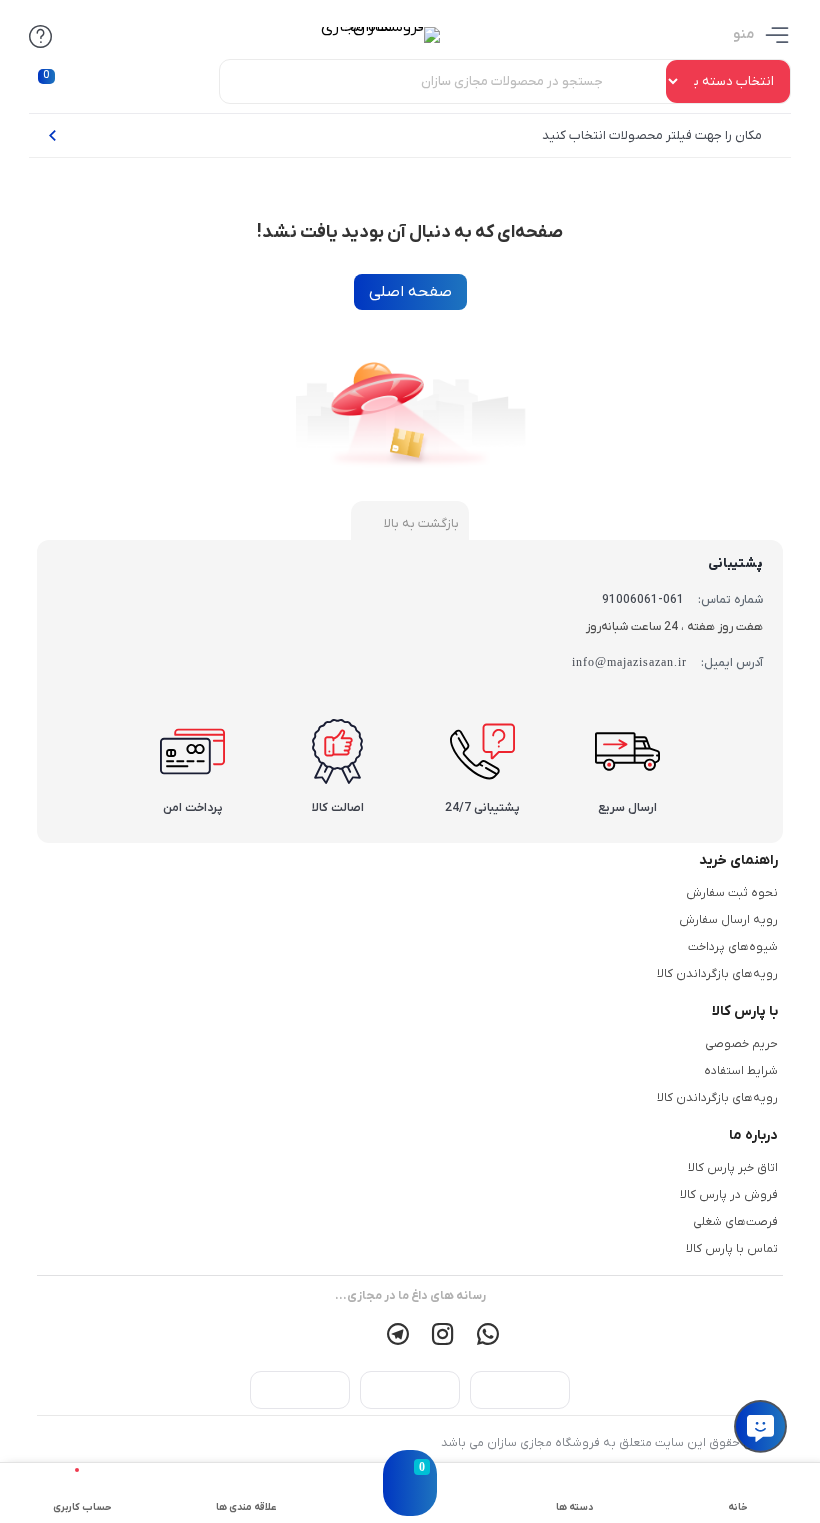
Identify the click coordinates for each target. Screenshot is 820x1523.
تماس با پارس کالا (732, 1249)
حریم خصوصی (741, 1044)
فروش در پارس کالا (729, 1195)
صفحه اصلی (410, 292)
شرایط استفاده (741, 1071)
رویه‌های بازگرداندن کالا (717, 974)
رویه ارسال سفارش (728, 920)
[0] (410, 1503)
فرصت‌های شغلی (735, 1222)
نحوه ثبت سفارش (732, 893)
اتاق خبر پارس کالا (733, 1168)
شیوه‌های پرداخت (733, 947)
